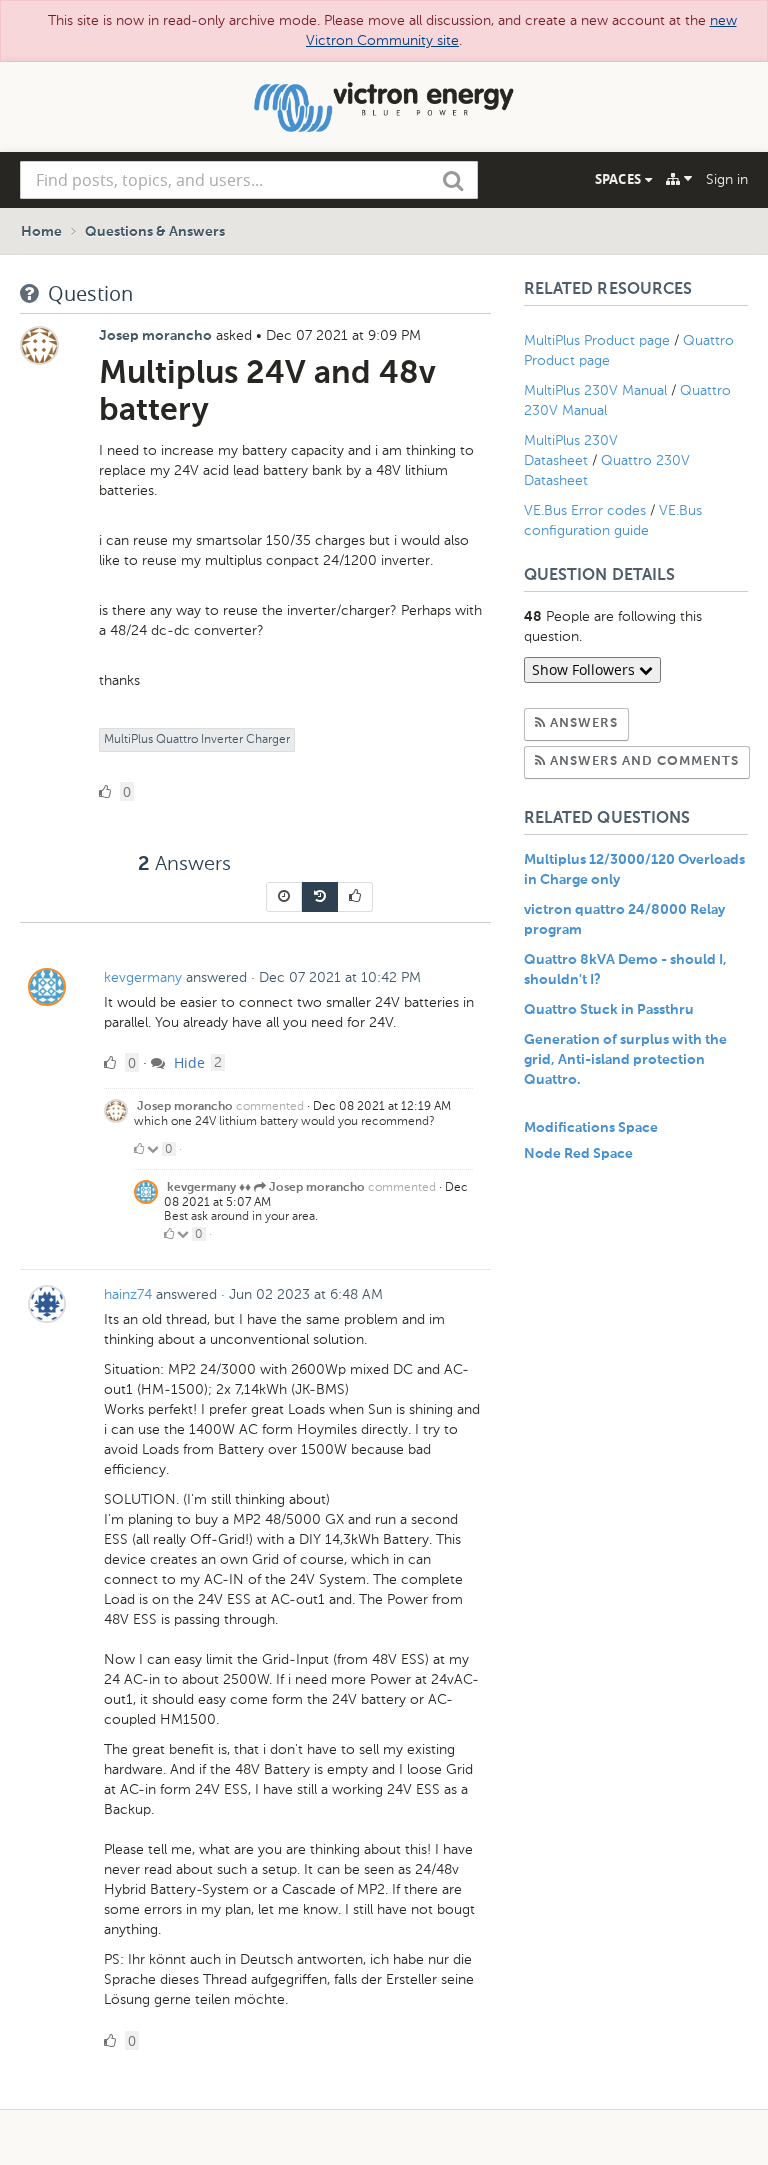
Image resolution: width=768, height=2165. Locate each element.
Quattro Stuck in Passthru (609, 1010)
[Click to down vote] (154, 1149)
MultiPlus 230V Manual (595, 390)
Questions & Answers (155, 232)
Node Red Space (578, 1154)
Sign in (727, 179)
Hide (187, 1062)
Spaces (620, 179)
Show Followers (585, 669)
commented (270, 1106)
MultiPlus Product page (599, 340)
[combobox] (249, 180)
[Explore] (679, 179)
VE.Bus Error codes (585, 510)
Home (41, 232)
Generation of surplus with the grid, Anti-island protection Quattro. (625, 1060)
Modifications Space (591, 1128)
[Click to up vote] (139, 1149)
